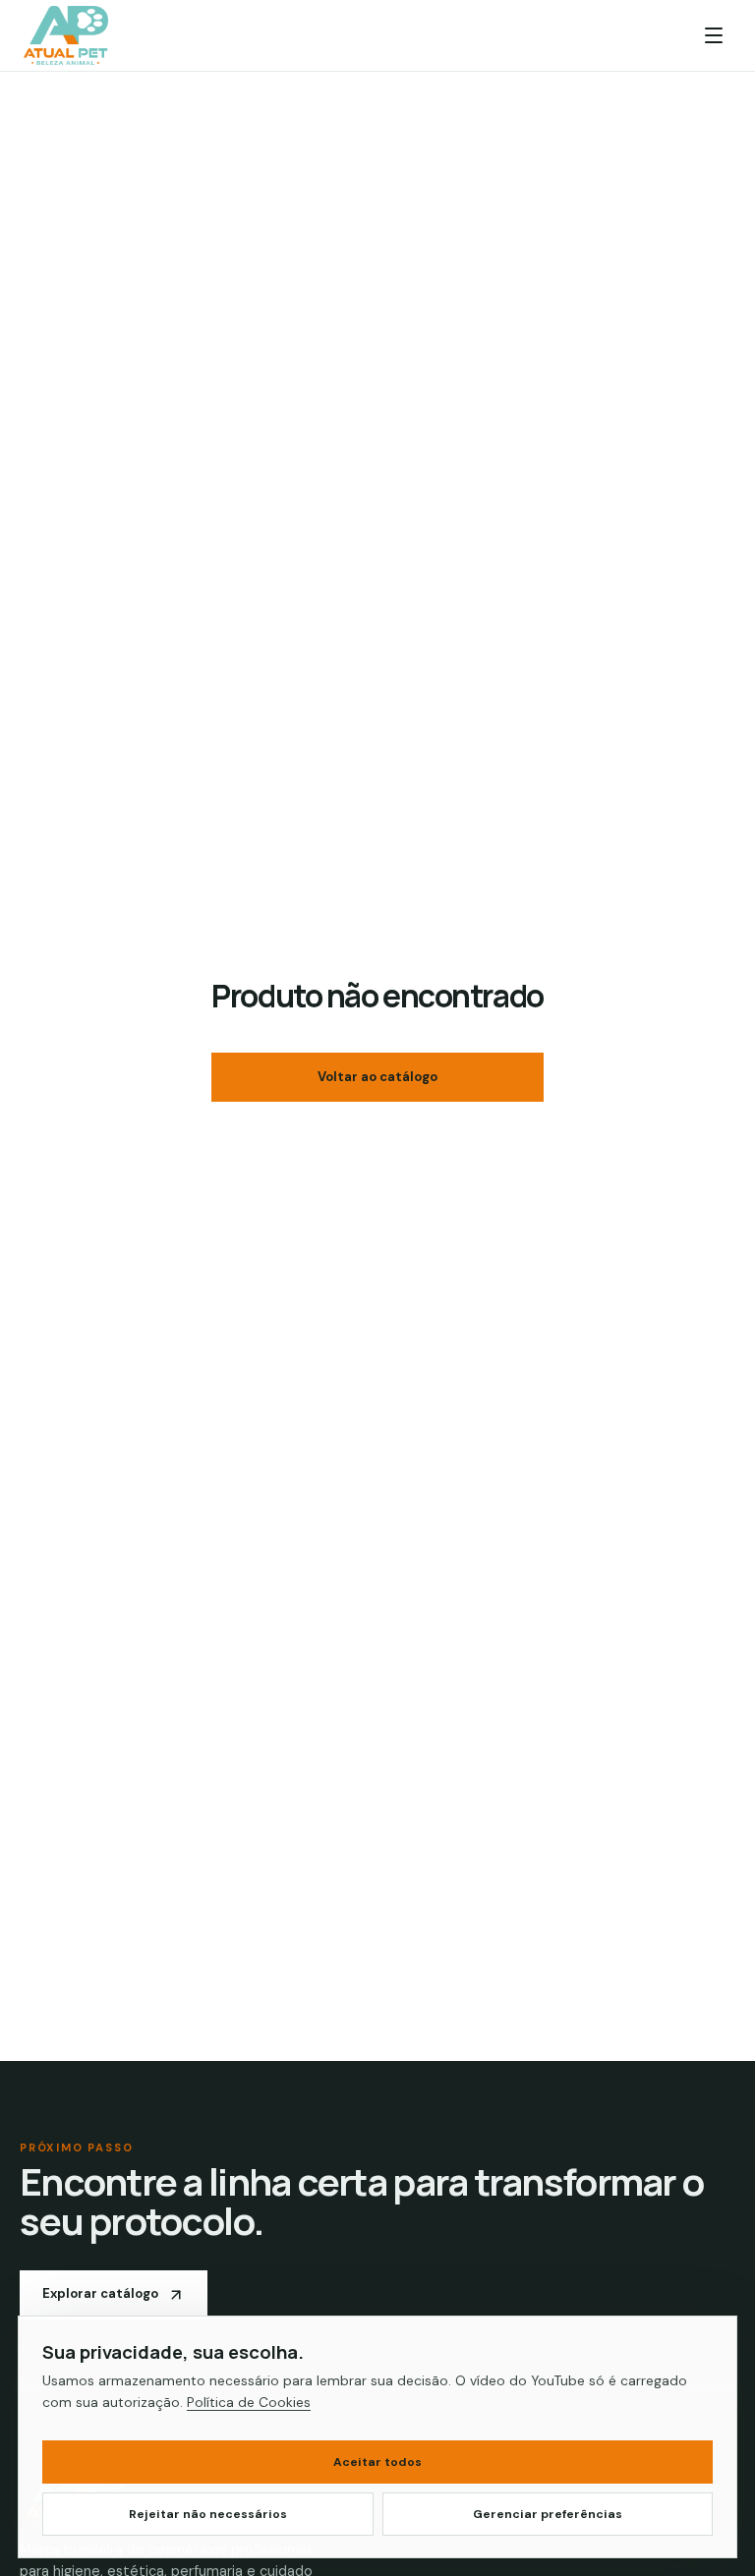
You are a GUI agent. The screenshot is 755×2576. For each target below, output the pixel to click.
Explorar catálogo (100, 2293)
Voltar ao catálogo (377, 1077)
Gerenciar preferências (548, 2514)
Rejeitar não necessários (208, 2514)
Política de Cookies (249, 2402)
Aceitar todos (377, 2462)
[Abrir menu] (714, 35)
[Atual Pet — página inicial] (66, 35)
